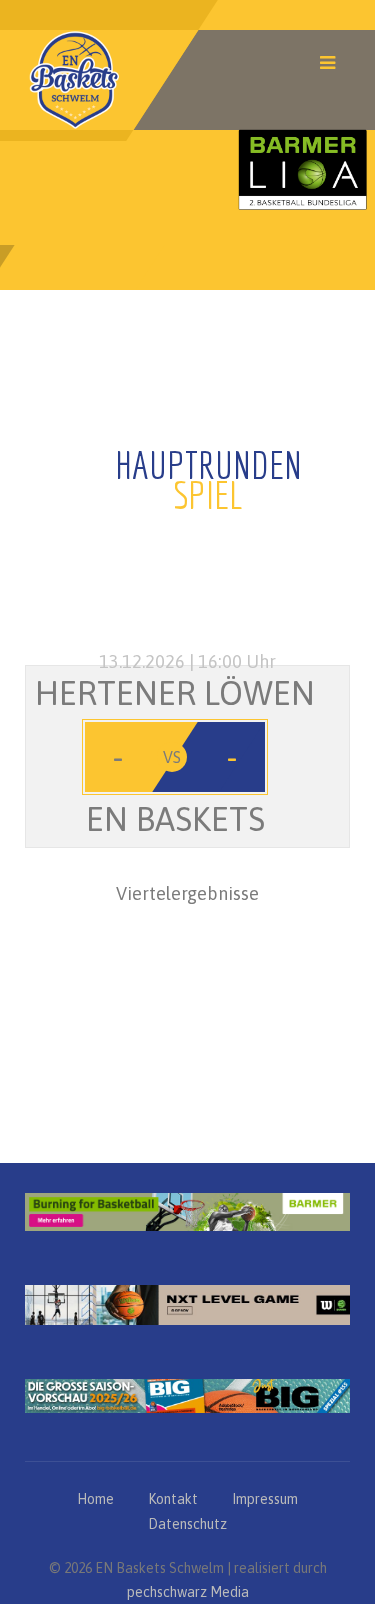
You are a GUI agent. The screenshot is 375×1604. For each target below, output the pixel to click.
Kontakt (173, 1499)
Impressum (265, 1499)
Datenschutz (187, 1524)
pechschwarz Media (188, 1592)
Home (95, 1499)
